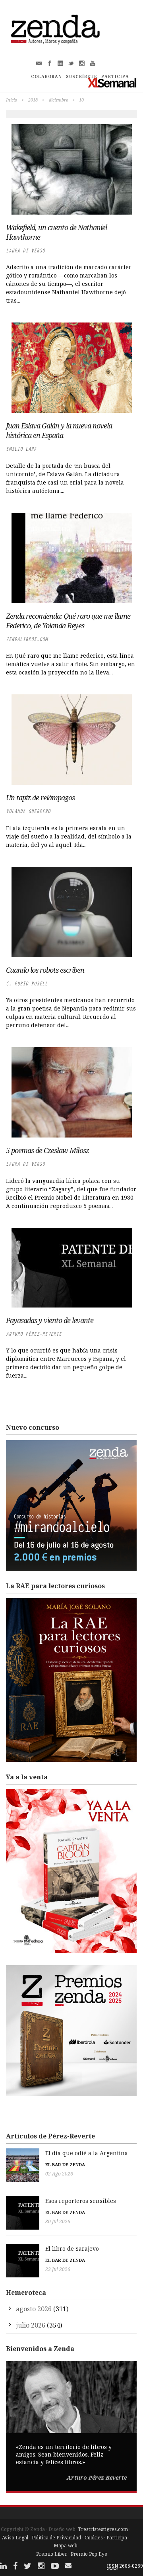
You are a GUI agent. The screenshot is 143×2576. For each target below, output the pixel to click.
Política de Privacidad (56, 2538)
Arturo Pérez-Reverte (34, 1334)
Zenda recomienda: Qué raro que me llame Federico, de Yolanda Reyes (68, 621)
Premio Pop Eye (89, 2554)
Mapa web (66, 2546)
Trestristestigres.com (103, 2529)
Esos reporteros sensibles (81, 2201)
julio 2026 (31, 2325)
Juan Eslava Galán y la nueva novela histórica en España (59, 430)
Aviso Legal (15, 2538)
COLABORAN (46, 76)
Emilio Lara (21, 449)
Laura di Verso (25, 251)
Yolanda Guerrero (28, 811)
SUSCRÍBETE (82, 76)
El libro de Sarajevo (72, 2249)
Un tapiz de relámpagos (40, 797)
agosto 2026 (34, 2309)
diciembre (58, 100)
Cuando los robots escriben (45, 970)
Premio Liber (52, 2554)
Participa (117, 2538)
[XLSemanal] (112, 83)
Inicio (12, 100)
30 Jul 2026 (58, 2221)
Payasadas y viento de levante (50, 1320)
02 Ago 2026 (59, 2174)
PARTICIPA (115, 76)
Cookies (94, 2538)
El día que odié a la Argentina (87, 2153)
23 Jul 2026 (58, 2269)
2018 (33, 100)
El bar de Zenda (65, 2165)
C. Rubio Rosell (27, 984)
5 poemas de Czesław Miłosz (47, 1150)
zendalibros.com (27, 639)
